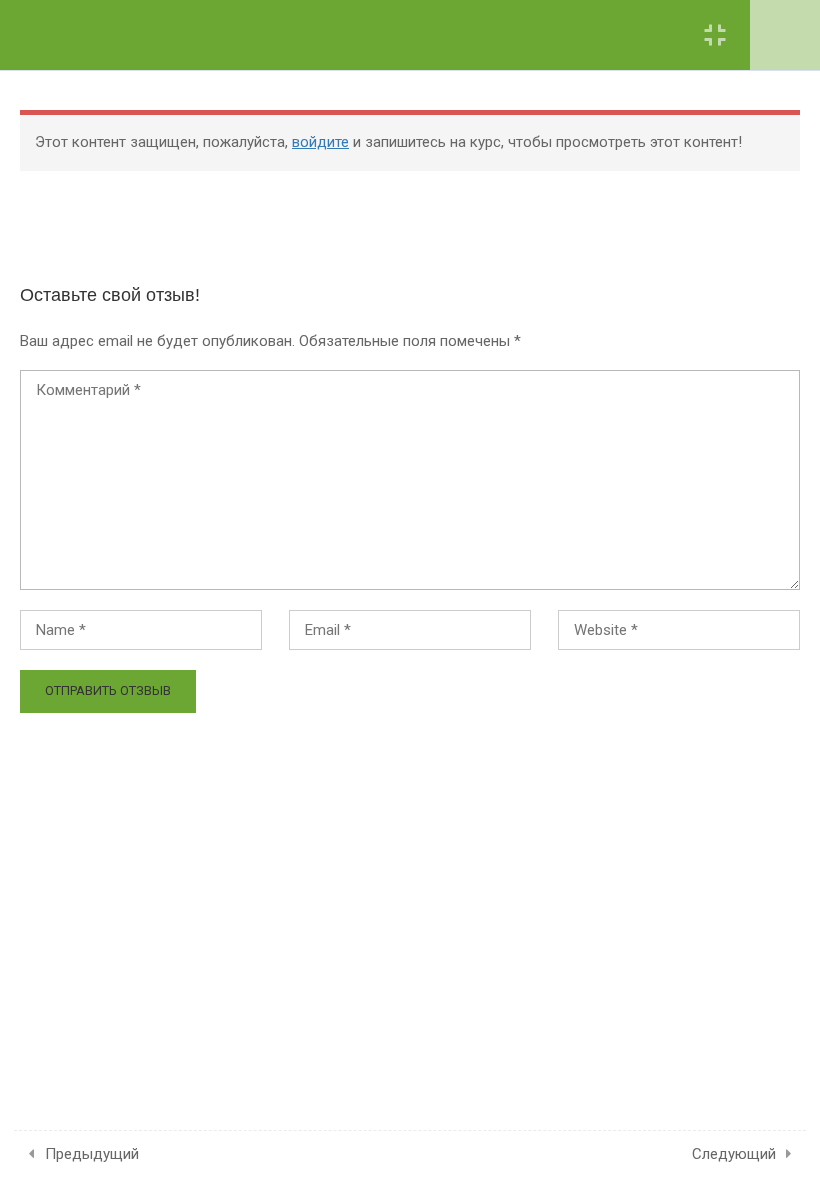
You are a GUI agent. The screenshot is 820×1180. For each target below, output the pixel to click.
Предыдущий (92, 1154)
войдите (320, 142)
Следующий (734, 1154)
